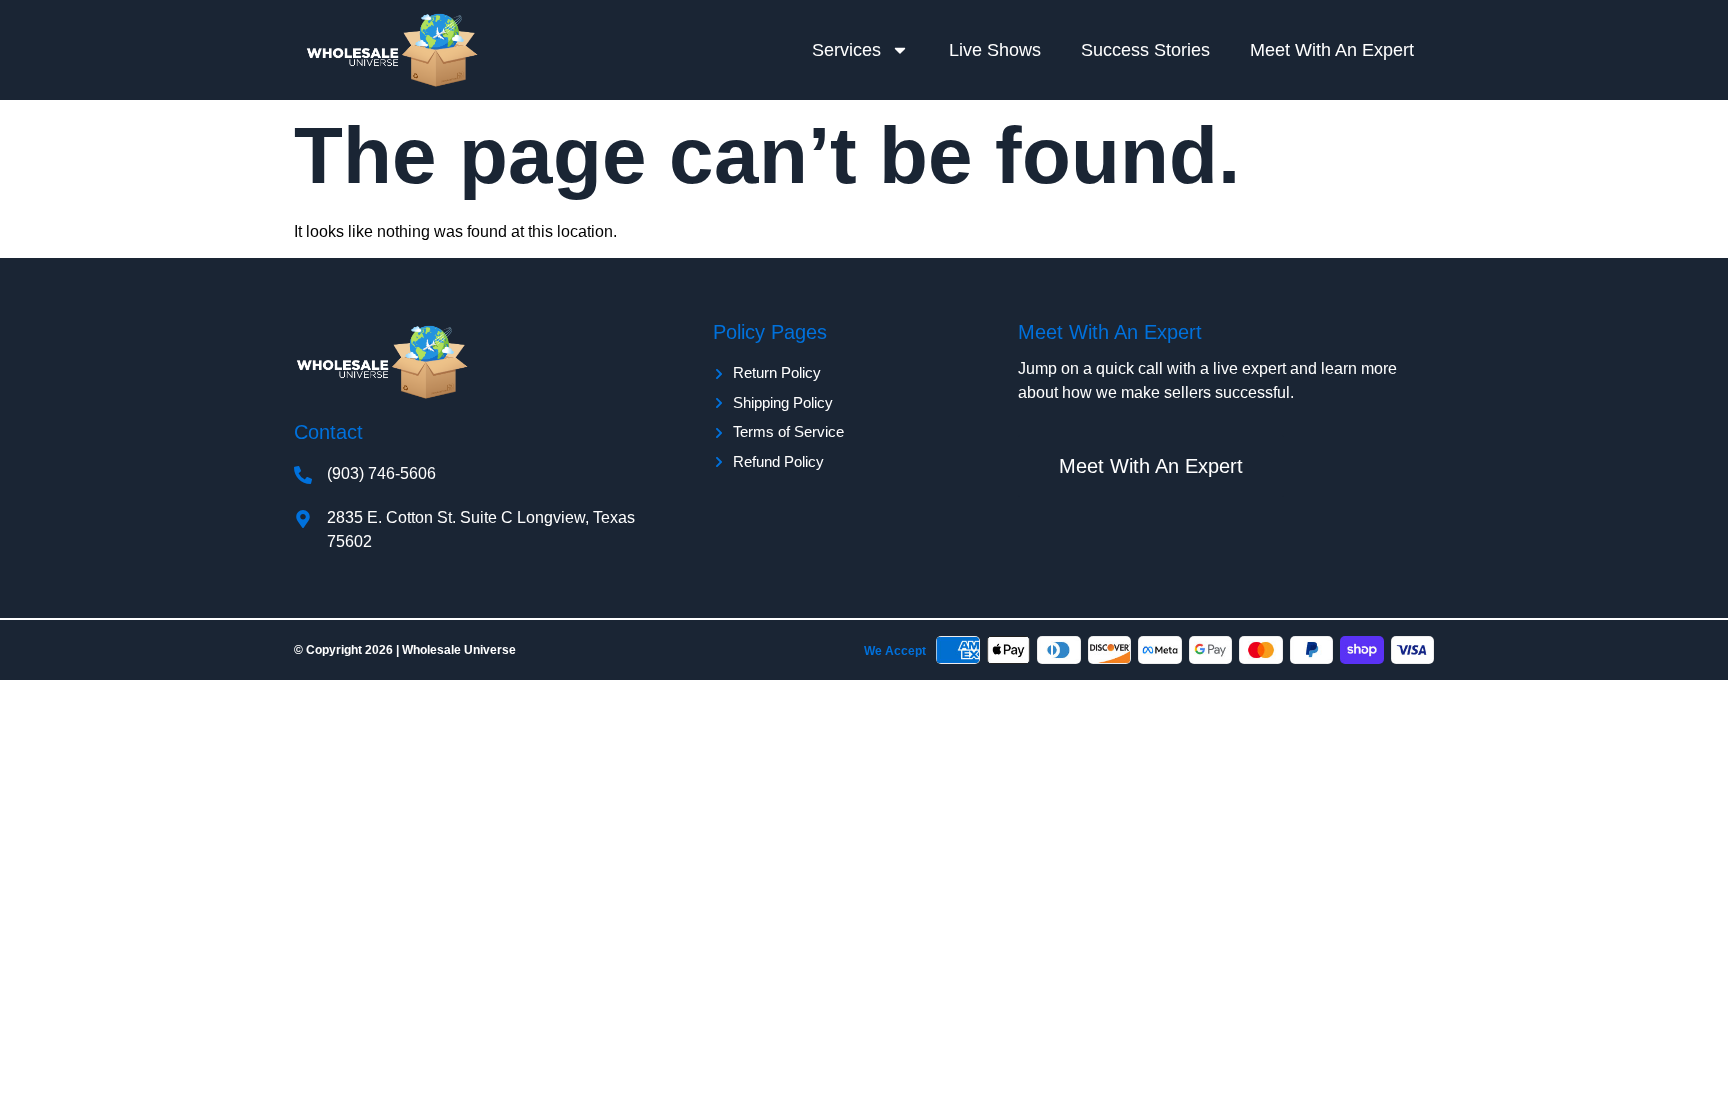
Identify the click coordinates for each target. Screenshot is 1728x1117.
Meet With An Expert (1332, 50)
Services (846, 50)
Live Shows (995, 50)
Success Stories (1145, 50)
